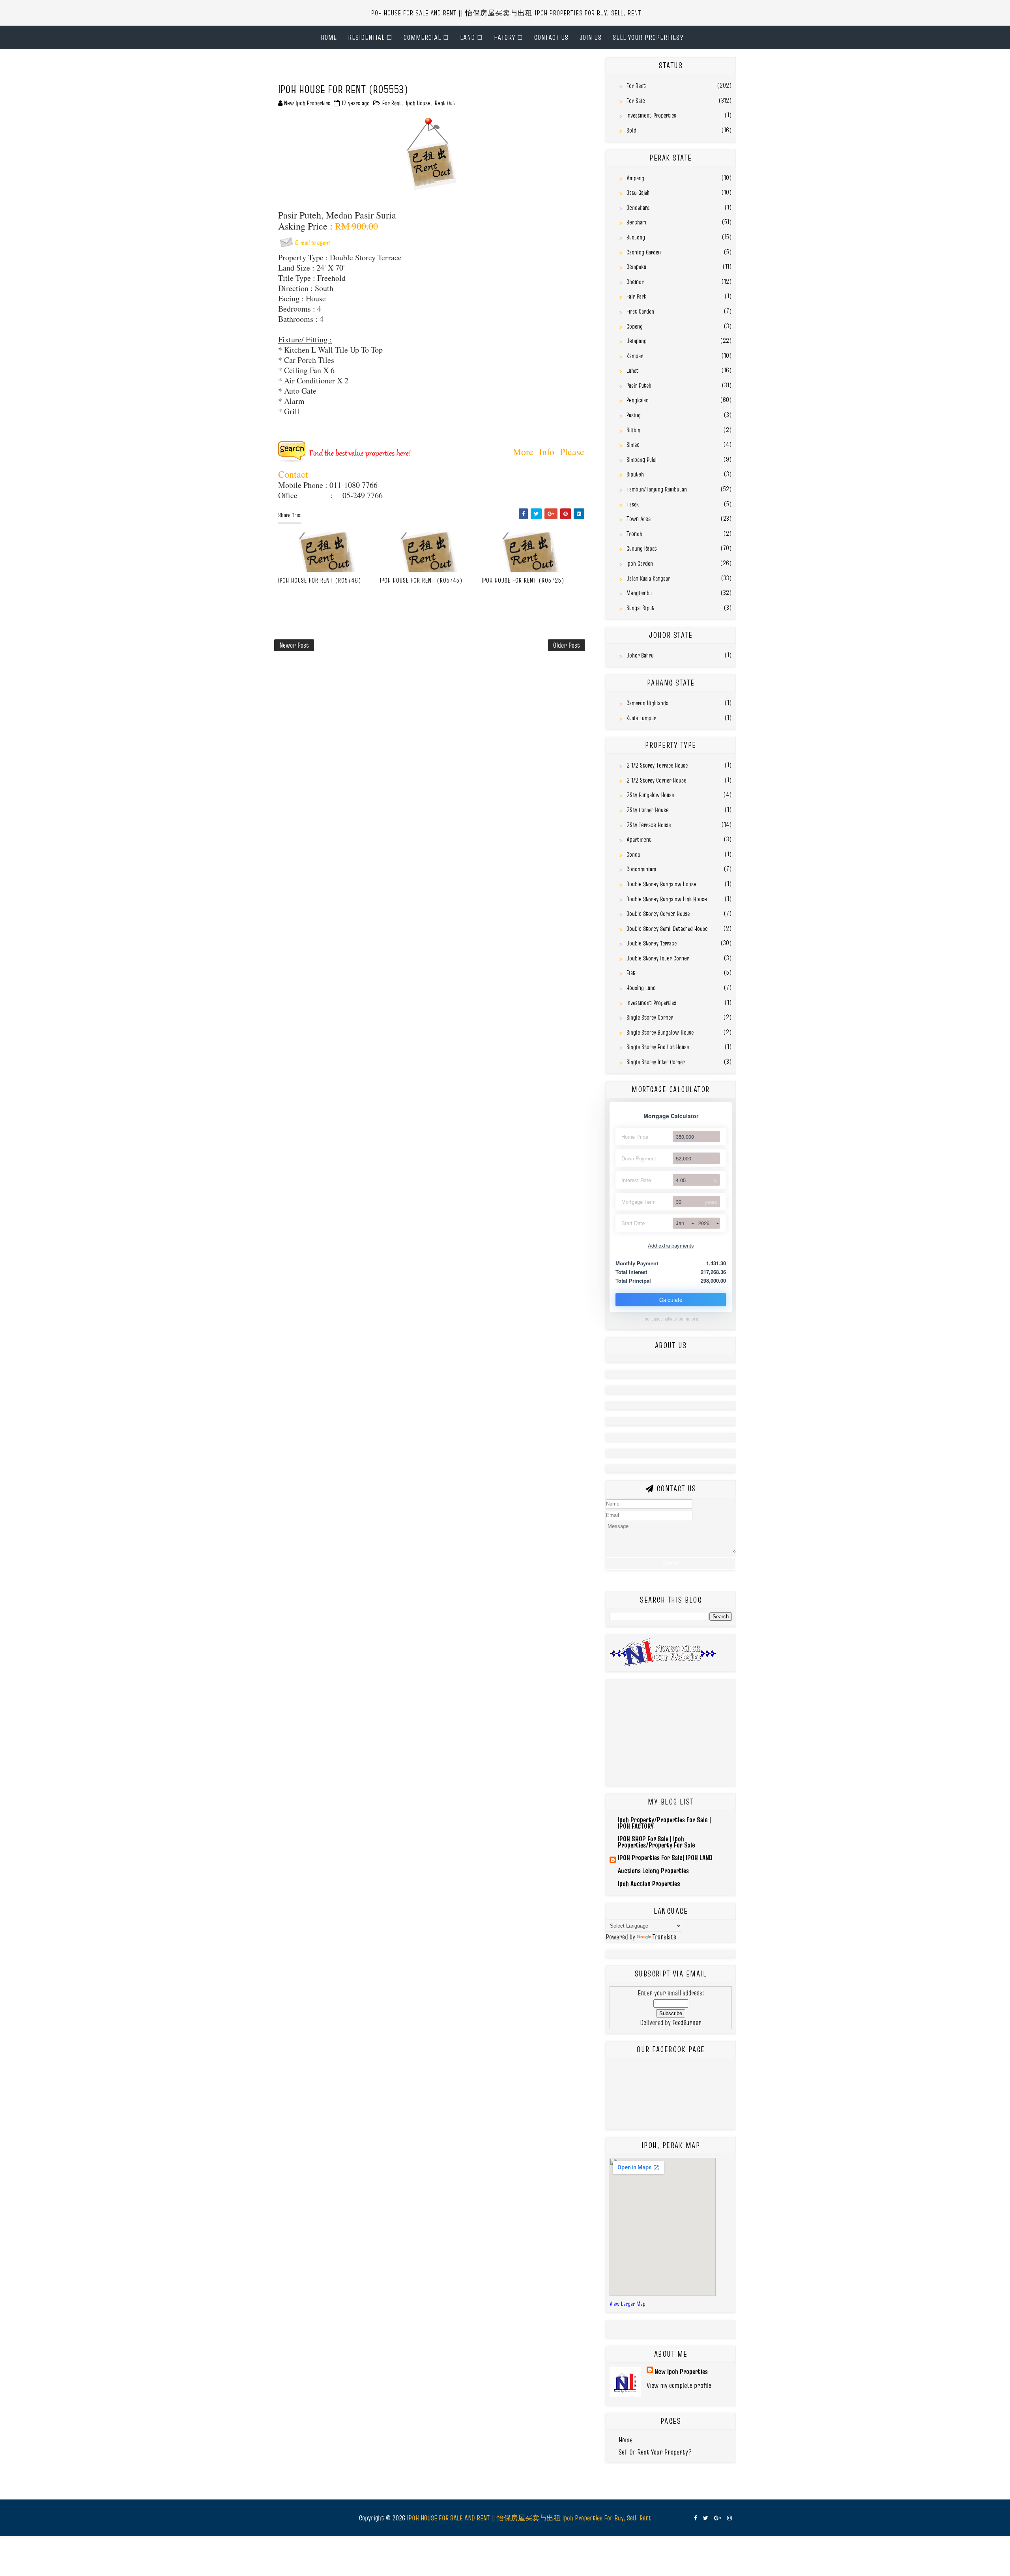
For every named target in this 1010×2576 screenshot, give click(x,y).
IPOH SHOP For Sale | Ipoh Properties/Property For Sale (656, 1842)
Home (329, 37)
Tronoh (634, 534)
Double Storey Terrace (652, 943)
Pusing (634, 415)
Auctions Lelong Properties (653, 1871)
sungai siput (640, 608)
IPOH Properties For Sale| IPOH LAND (665, 1858)
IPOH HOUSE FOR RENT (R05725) (523, 580)
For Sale (636, 101)
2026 (704, 1223)
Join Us (591, 37)
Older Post (567, 645)
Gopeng (635, 326)
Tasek (633, 504)
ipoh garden (640, 563)
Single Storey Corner (650, 1017)
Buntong (636, 237)
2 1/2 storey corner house (656, 780)
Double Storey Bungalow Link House (667, 899)
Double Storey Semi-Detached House (667, 928)
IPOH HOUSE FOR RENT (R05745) (421, 580)
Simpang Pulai (642, 460)
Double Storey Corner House (658, 913)
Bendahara (638, 207)
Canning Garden (644, 252)
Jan (680, 1223)
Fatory (505, 37)
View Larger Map (628, 2304)
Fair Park (636, 296)
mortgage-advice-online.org (671, 1319)
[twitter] (706, 2518)
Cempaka (636, 267)
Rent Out (445, 103)
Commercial (422, 37)
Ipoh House (418, 103)
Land (468, 37)
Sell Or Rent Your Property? (655, 2452)
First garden (640, 311)
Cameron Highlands (647, 703)
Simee (633, 445)
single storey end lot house (658, 1047)
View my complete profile (679, 2385)
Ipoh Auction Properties (649, 1884)
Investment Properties (651, 115)
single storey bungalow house (660, 1032)
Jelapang (637, 341)
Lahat (633, 370)
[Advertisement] (367, 69)
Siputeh (635, 474)
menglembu (639, 593)
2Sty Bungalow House (650, 795)
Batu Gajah (638, 192)
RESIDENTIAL (366, 37)
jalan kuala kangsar (648, 578)
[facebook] (696, 2518)
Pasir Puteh (639, 385)
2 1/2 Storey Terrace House (657, 765)
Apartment (639, 839)
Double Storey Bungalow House (661, 884)
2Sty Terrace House (649, 825)
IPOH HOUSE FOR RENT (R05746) (320, 580)
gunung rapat (642, 548)
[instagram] (729, 2518)
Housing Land (641, 988)
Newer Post (294, 645)
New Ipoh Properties (681, 2371)
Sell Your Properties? (648, 37)
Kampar (635, 356)
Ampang (635, 178)
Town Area (639, 519)
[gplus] (718, 2518)
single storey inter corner (656, 1062)
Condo (633, 854)
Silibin (633, 430)
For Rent (392, 103)
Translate (664, 1937)
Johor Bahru (640, 655)
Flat (631, 973)
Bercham (636, 222)
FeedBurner (687, 2022)
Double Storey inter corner (658, 958)
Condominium (641, 869)
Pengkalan (638, 400)
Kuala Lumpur (641, 718)
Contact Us (551, 37)
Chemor (635, 282)
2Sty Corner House (648, 810)
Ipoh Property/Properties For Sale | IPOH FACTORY (664, 1823)
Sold (631, 130)
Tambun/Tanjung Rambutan (657, 489)
